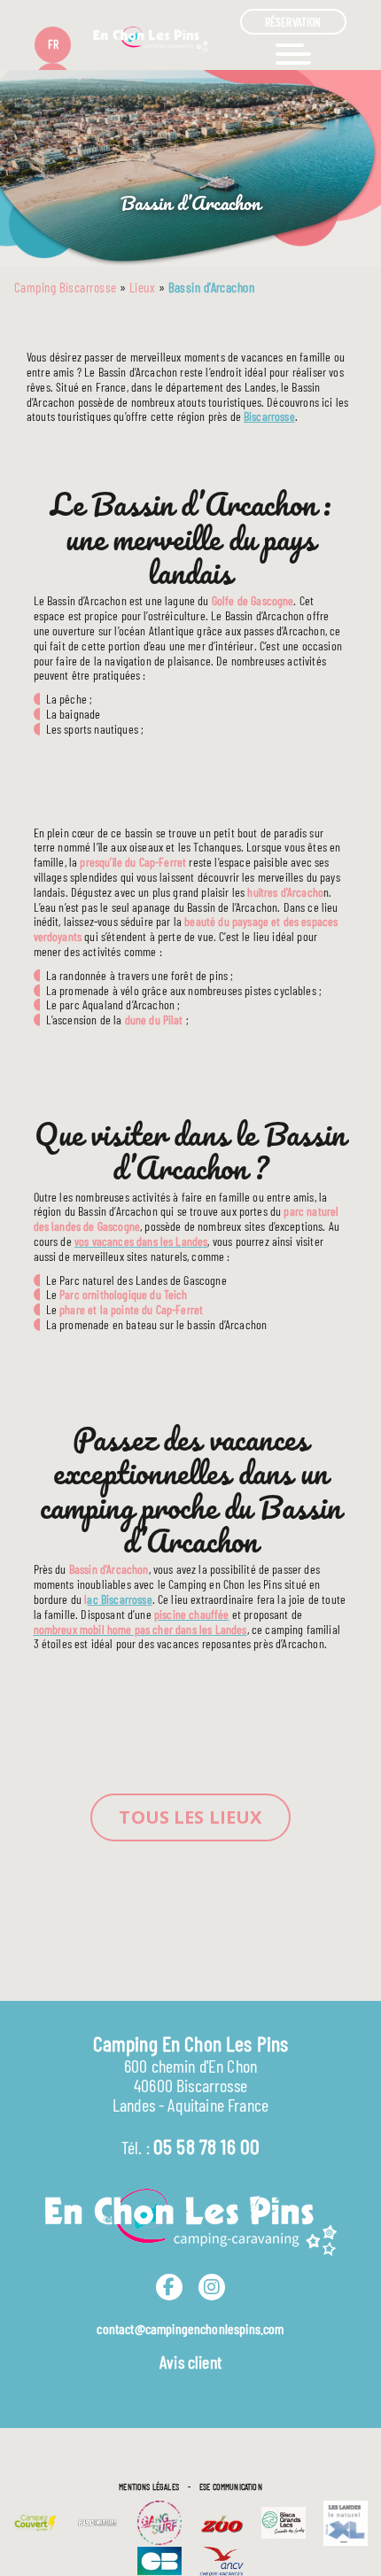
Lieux (142, 287)
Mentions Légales (149, 2487)
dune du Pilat (154, 1020)
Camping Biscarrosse (66, 287)
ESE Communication (231, 2487)
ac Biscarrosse (119, 1599)
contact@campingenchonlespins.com (190, 2328)
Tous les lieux (190, 1817)
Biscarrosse (269, 416)
